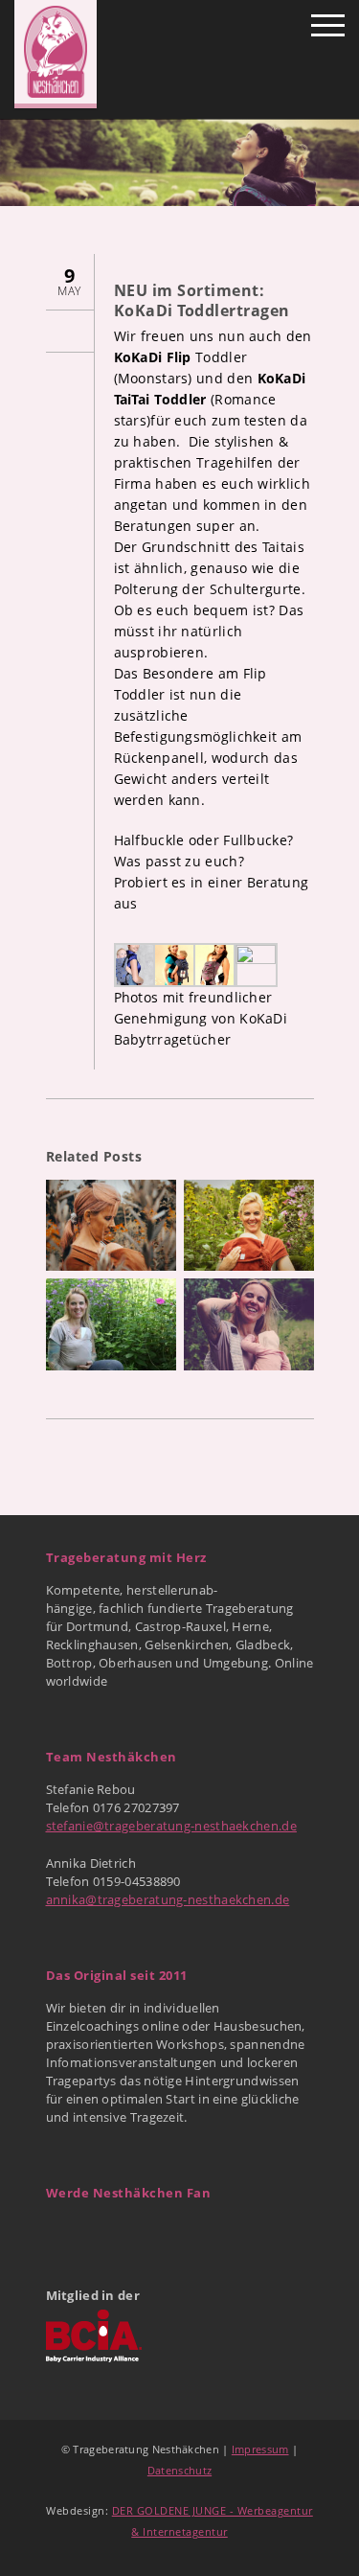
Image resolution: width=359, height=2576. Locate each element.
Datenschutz (179, 2470)
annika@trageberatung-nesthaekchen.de (168, 1899)
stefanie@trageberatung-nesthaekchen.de (171, 1826)
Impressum (260, 2449)
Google (104, 2233)
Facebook (62, 2233)
